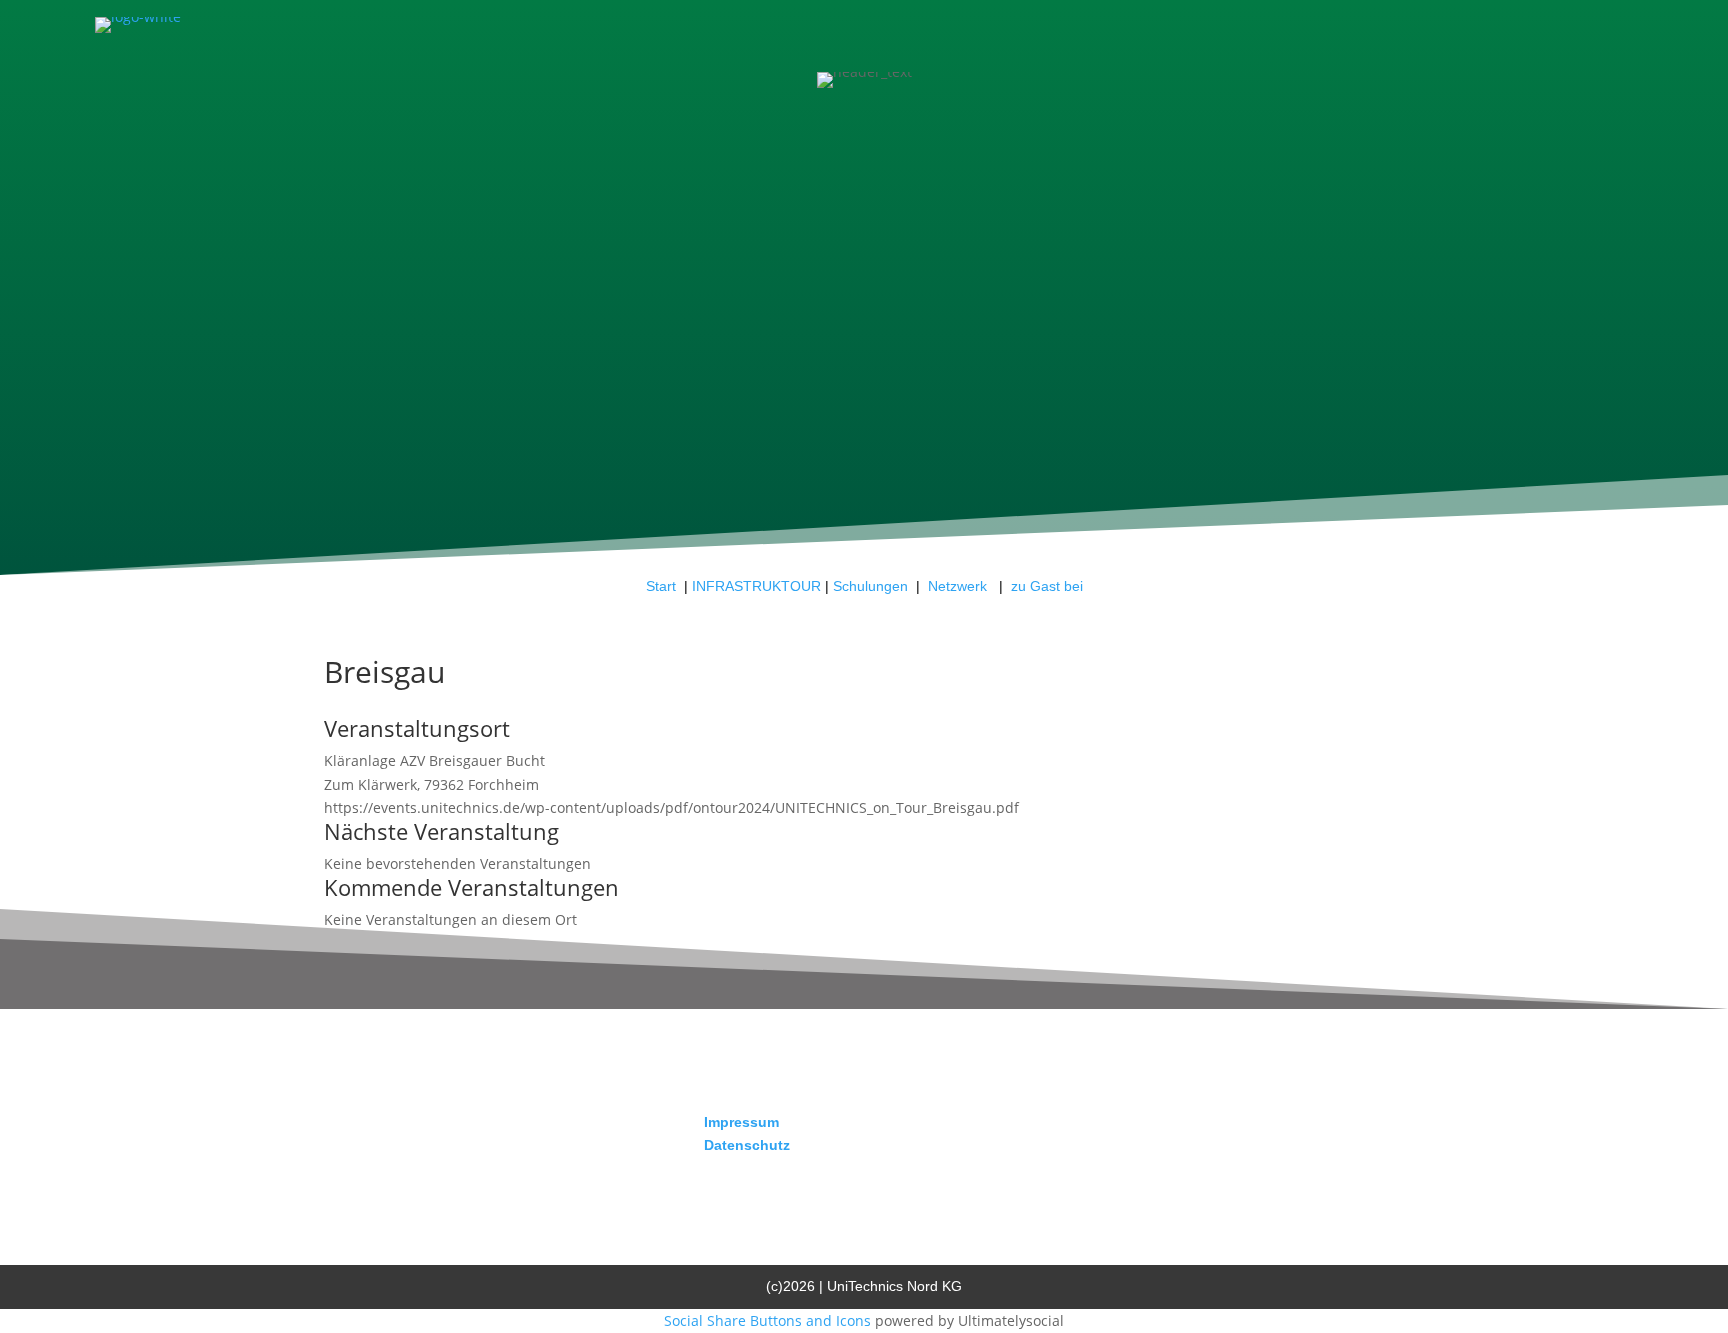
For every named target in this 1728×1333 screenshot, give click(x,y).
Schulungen (870, 586)
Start (661, 586)
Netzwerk (959, 586)
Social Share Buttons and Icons (767, 1320)
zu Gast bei (1047, 586)
